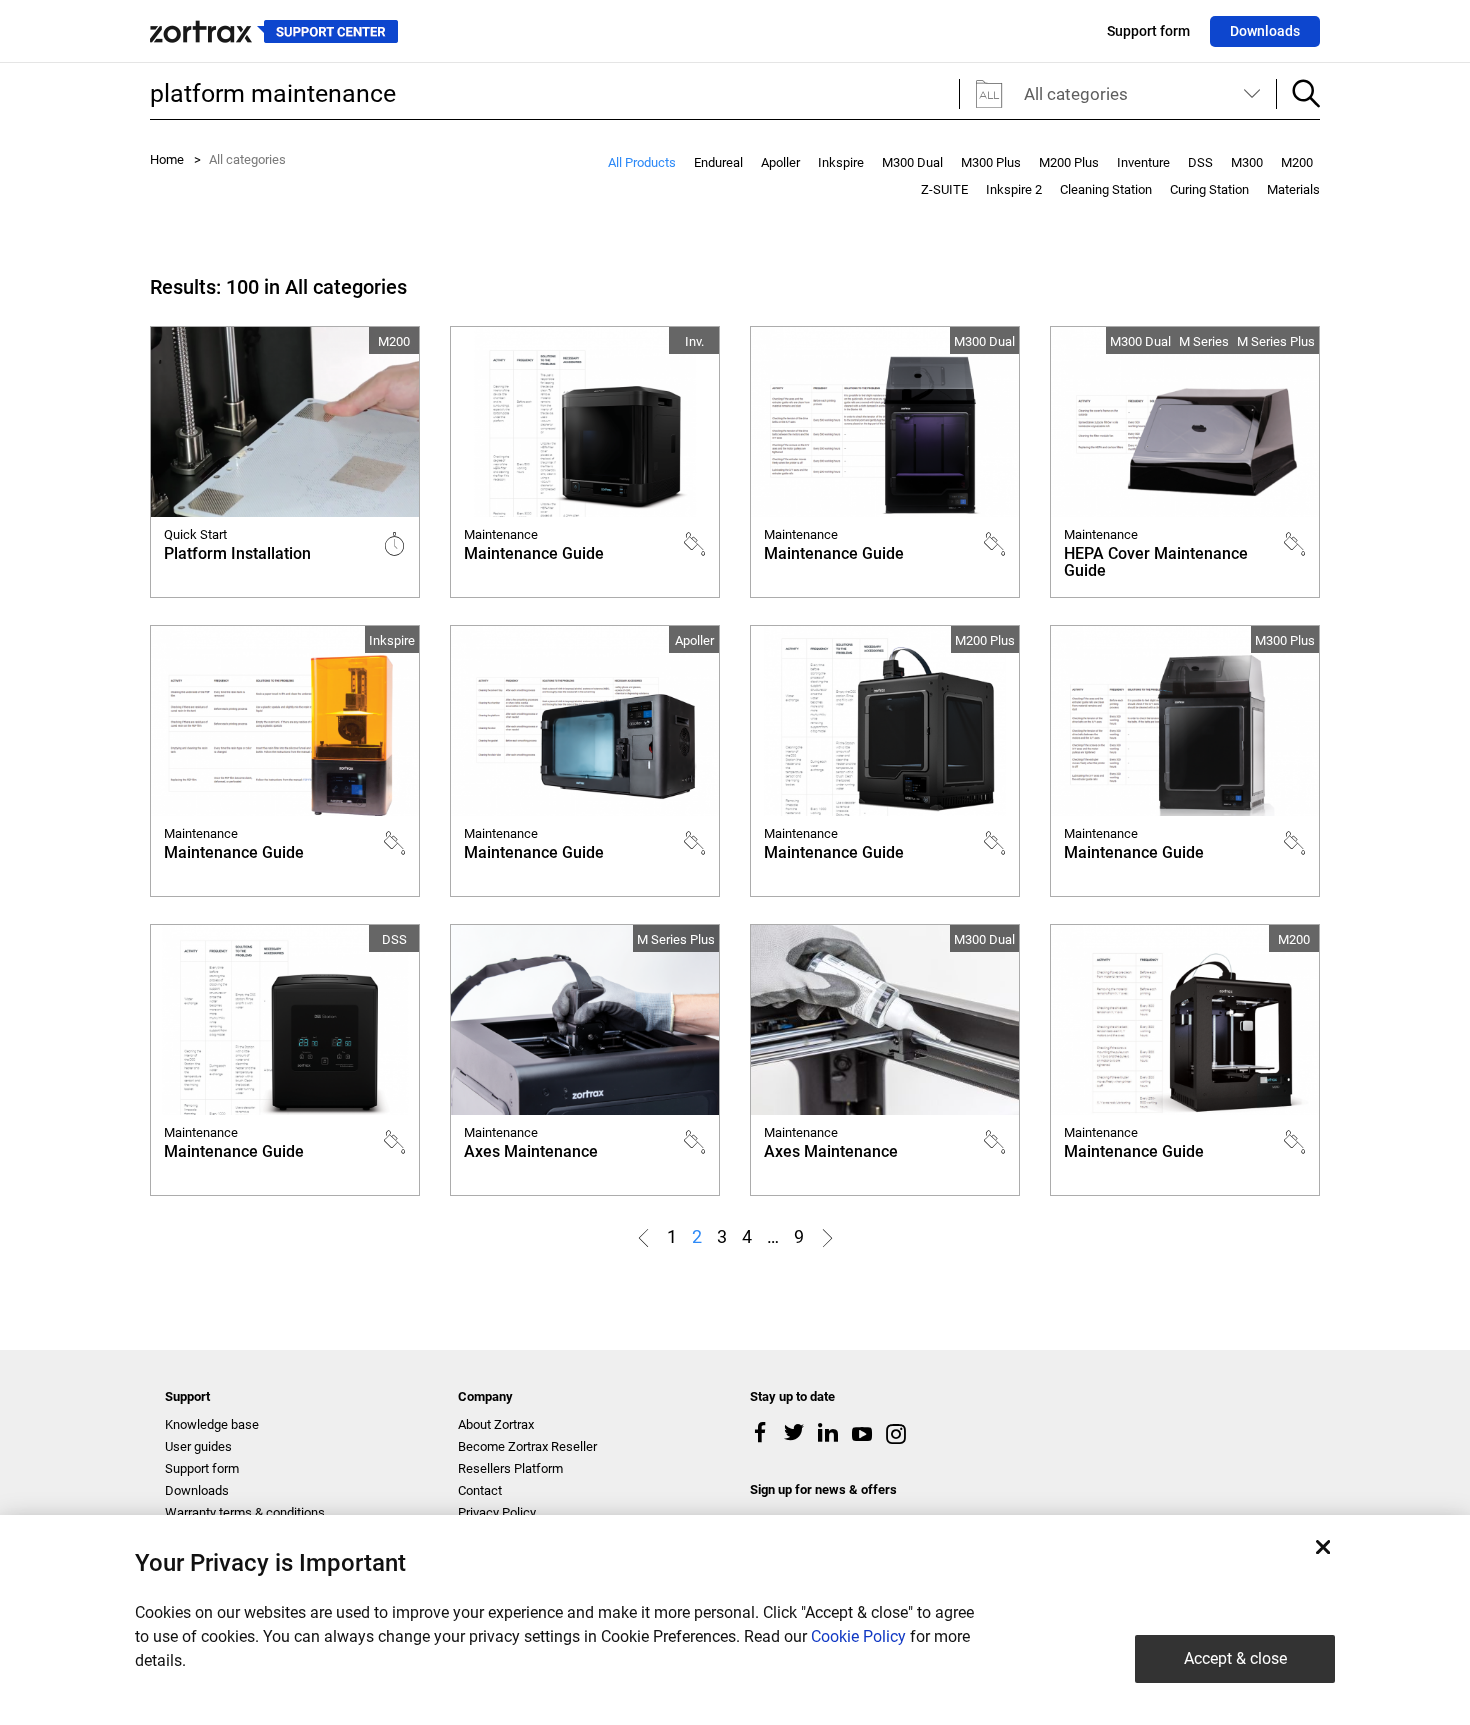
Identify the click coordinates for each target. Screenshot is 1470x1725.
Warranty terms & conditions (245, 1512)
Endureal (718, 162)
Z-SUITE (944, 189)
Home (167, 159)
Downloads (1265, 31)
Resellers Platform (510, 1468)
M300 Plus (991, 162)
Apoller (780, 162)
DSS (1200, 162)
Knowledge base (212, 1424)
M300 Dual (912, 162)
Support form (1148, 31)
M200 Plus (1069, 162)
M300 (1247, 162)
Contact (480, 1490)
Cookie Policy (858, 1636)
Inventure (1143, 162)
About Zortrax (496, 1424)
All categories (1076, 94)
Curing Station (1209, 189)
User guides (198, 1446)
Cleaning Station (1106, 189)
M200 (1297, 162)
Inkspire (841, 162)
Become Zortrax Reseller (527, 1446)
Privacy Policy (497, 1512)
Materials (1293, 189)
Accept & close (1235, 1658)
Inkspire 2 (1014, 189)
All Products (642, 162)
